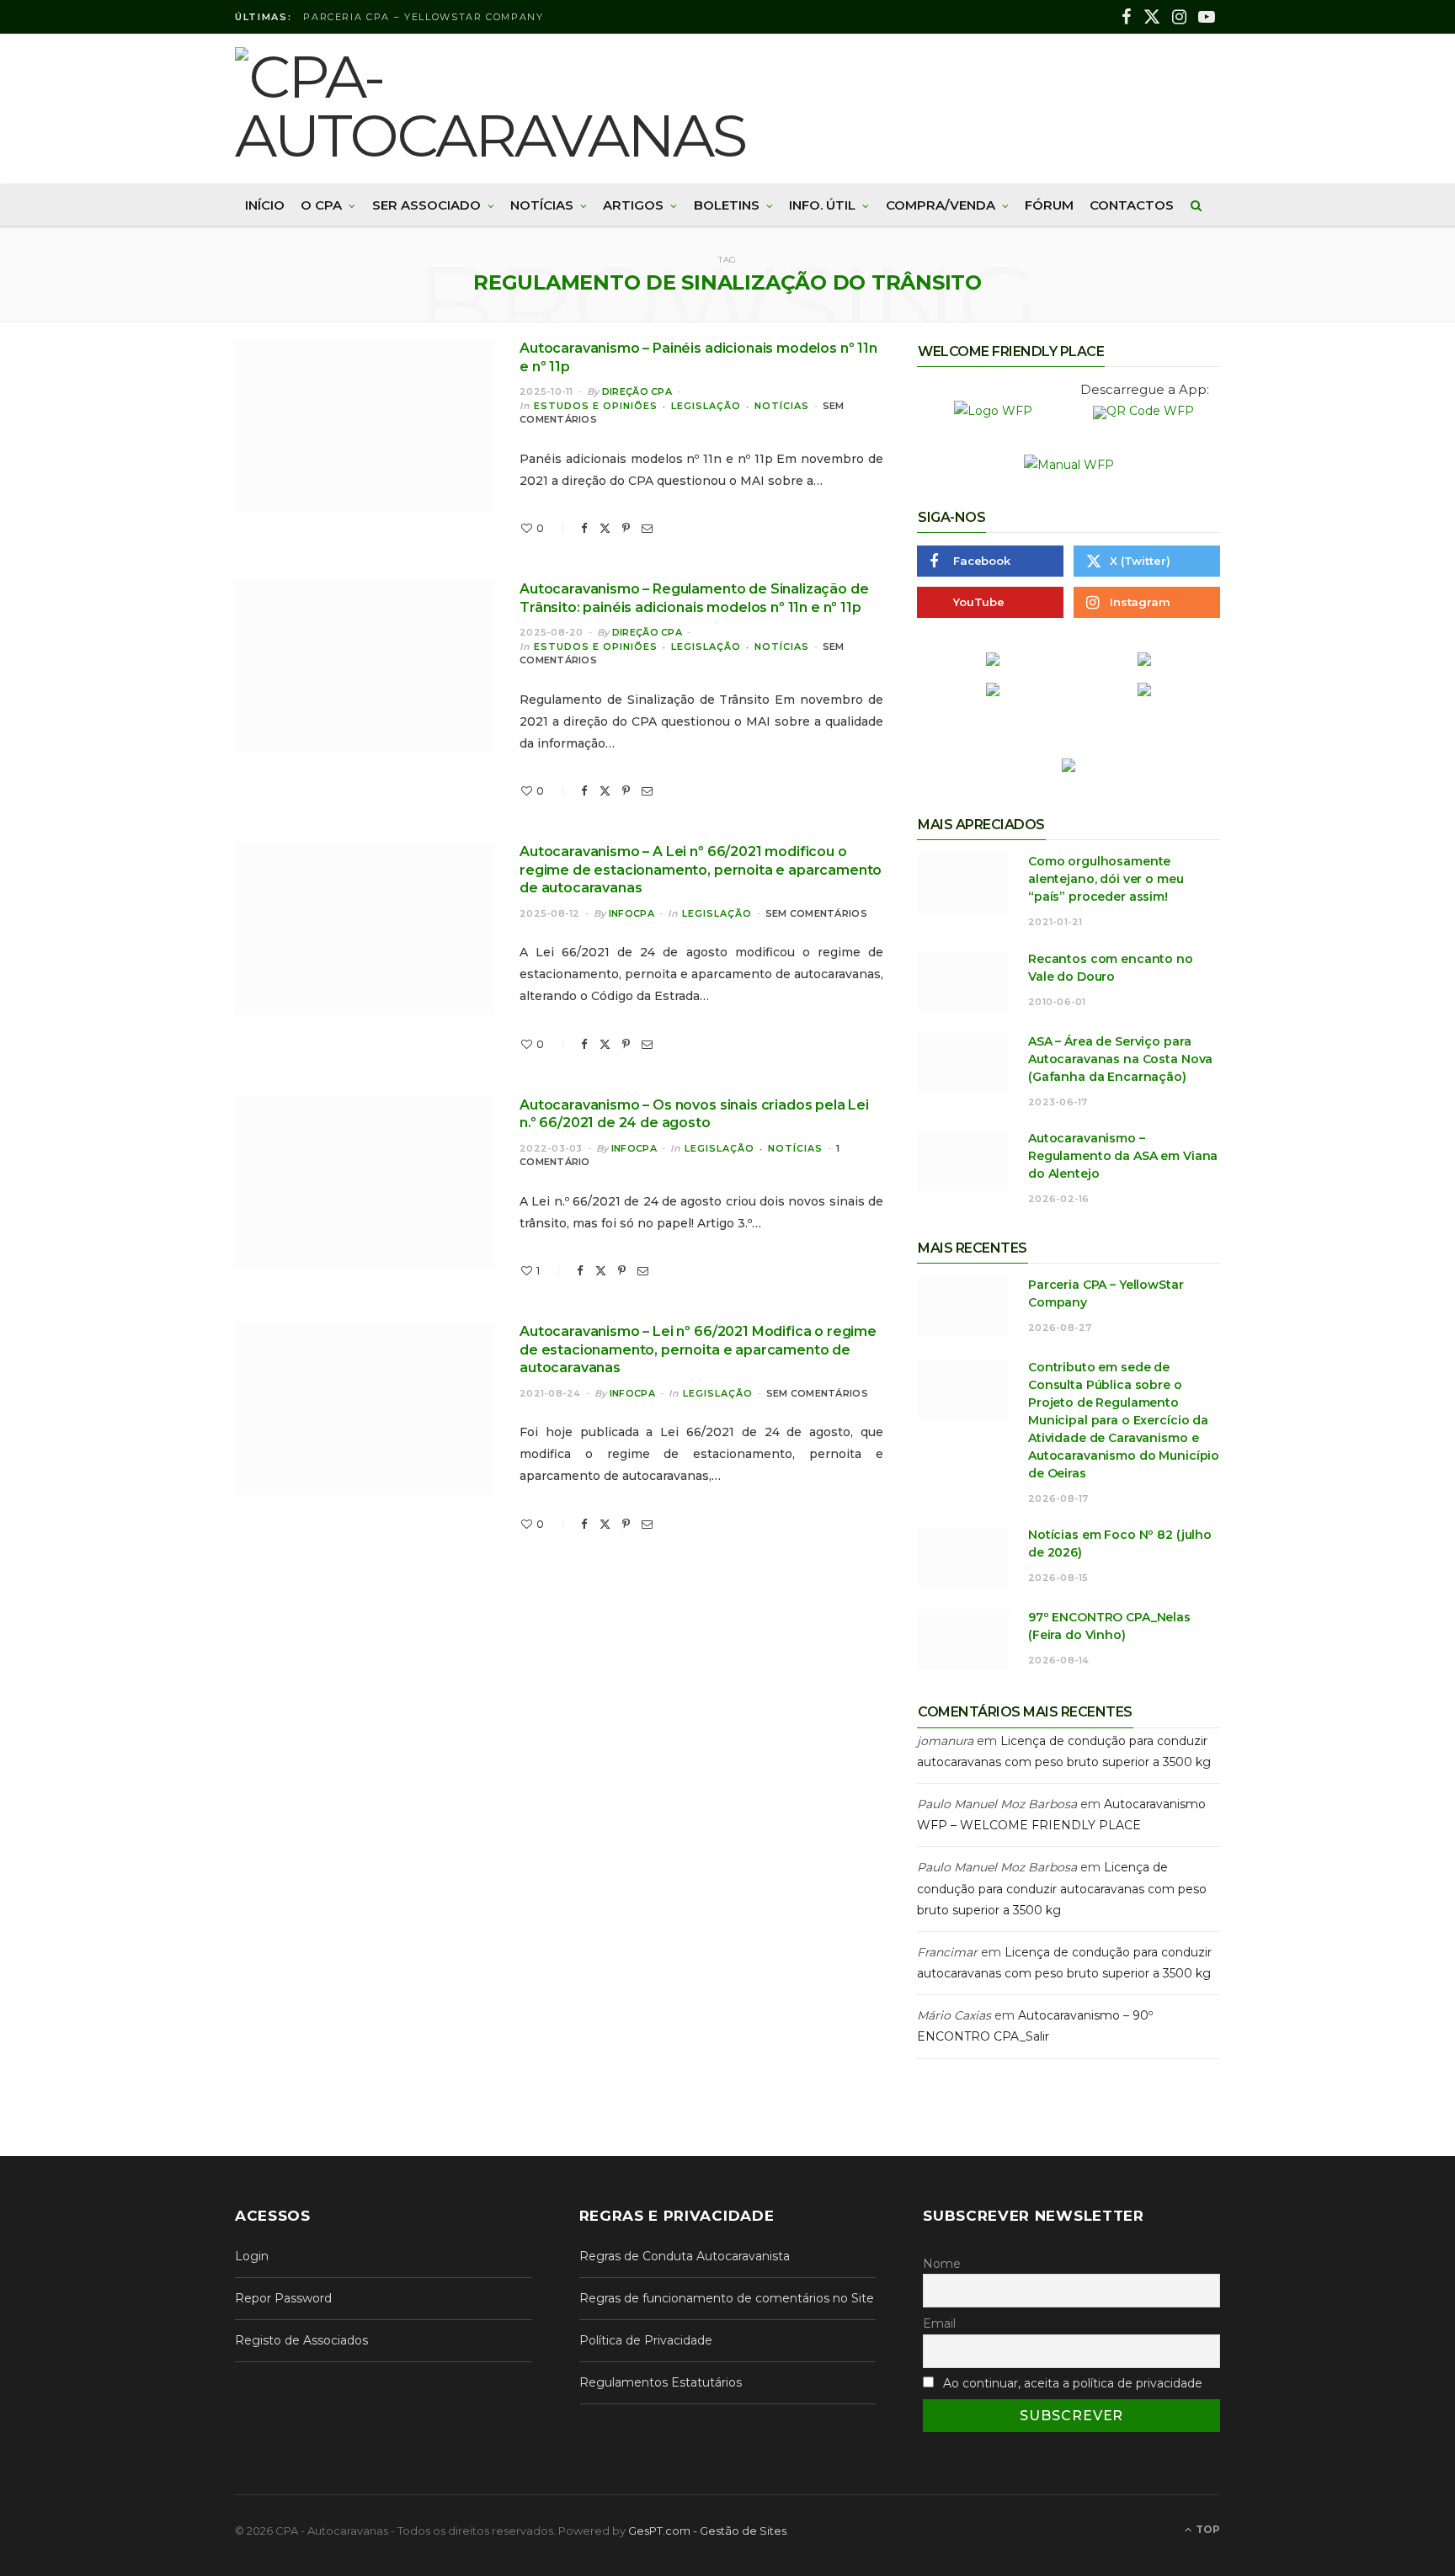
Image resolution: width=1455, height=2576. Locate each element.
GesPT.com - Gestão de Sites (707, 2531)
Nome (942, 2264)
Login (252, 2256)
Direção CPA (637, 391)
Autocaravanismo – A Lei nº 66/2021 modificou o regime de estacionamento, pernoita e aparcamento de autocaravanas (701, 870)
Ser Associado (426, 205)
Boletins (727, 205)
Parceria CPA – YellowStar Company (423, 17)
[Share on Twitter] (605, 528)
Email (939, 2323)
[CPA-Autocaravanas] (504, 106)
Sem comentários (816, 913)
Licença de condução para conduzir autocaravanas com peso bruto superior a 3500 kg (1062, 1888)
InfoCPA (632, 913)
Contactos (1132, 205)
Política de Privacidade (646, 2340)
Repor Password (283, 2298)
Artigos (633, 205)
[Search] (1197, 205)
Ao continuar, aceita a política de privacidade (1073, 2383)
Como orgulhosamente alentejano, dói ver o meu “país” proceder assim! (1106, 879)
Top (1207, 2529)
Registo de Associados (301, 2340)
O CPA (321, 205)
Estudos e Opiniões (596, 406)
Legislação (706, 406)
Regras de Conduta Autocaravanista (685, 2256)
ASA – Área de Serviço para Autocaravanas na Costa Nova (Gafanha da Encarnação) (1120, 1059)
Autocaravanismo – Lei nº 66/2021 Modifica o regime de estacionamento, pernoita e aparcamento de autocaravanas (698, 1349)
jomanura (945, 1741)
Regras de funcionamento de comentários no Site (727, 2298)
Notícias (542, 205)
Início (265, 205)
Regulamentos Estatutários (661, 2382)
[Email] (647, 528)
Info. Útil (822, 205)
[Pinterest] (626, 528)
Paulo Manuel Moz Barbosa (997, 1804)
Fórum (1049, 205)
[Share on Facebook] (584, 528)
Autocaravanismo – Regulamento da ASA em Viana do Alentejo (1123, 1156)
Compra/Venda (941, 205)
